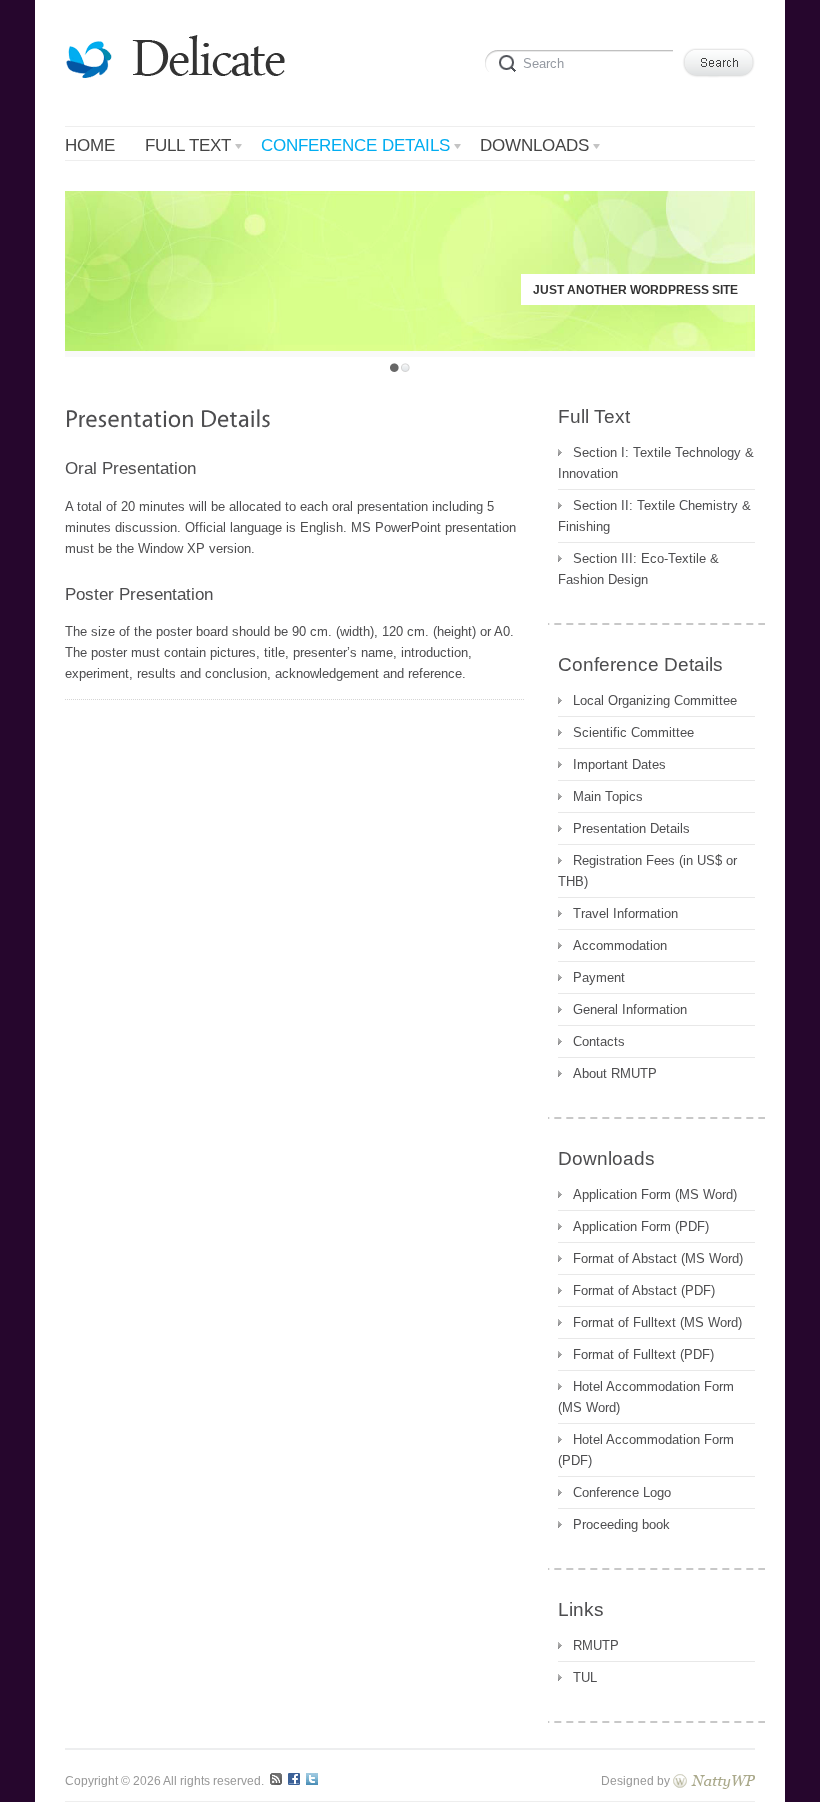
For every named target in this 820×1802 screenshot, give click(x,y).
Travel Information (625, 913)
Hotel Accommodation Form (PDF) (646, 1450)
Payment (599, 977)
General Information (630, 1009)
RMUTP (596, 1645)
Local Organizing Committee (655, 700)
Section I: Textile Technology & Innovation (656, 463)
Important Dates (619, 764)
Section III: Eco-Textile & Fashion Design (638, 569)
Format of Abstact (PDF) (644, 1290)
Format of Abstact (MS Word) (658, 1258)
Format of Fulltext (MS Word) (657, 1322)
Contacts (599, 1041)
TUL (585, 1677)
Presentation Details (631, 828)
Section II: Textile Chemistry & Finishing (654, 516)
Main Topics (608, 796)
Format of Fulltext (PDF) (643, 1354)
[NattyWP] (714, 1780)
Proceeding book (621, 1524)
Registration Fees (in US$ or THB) (647, 871)
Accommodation (620, 945)
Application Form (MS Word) (655, 1194)
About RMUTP (615, 1073)
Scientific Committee (633, 732)
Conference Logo (622, 1492)
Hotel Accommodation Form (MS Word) (646, 1397)
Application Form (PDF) (641, 1226)
